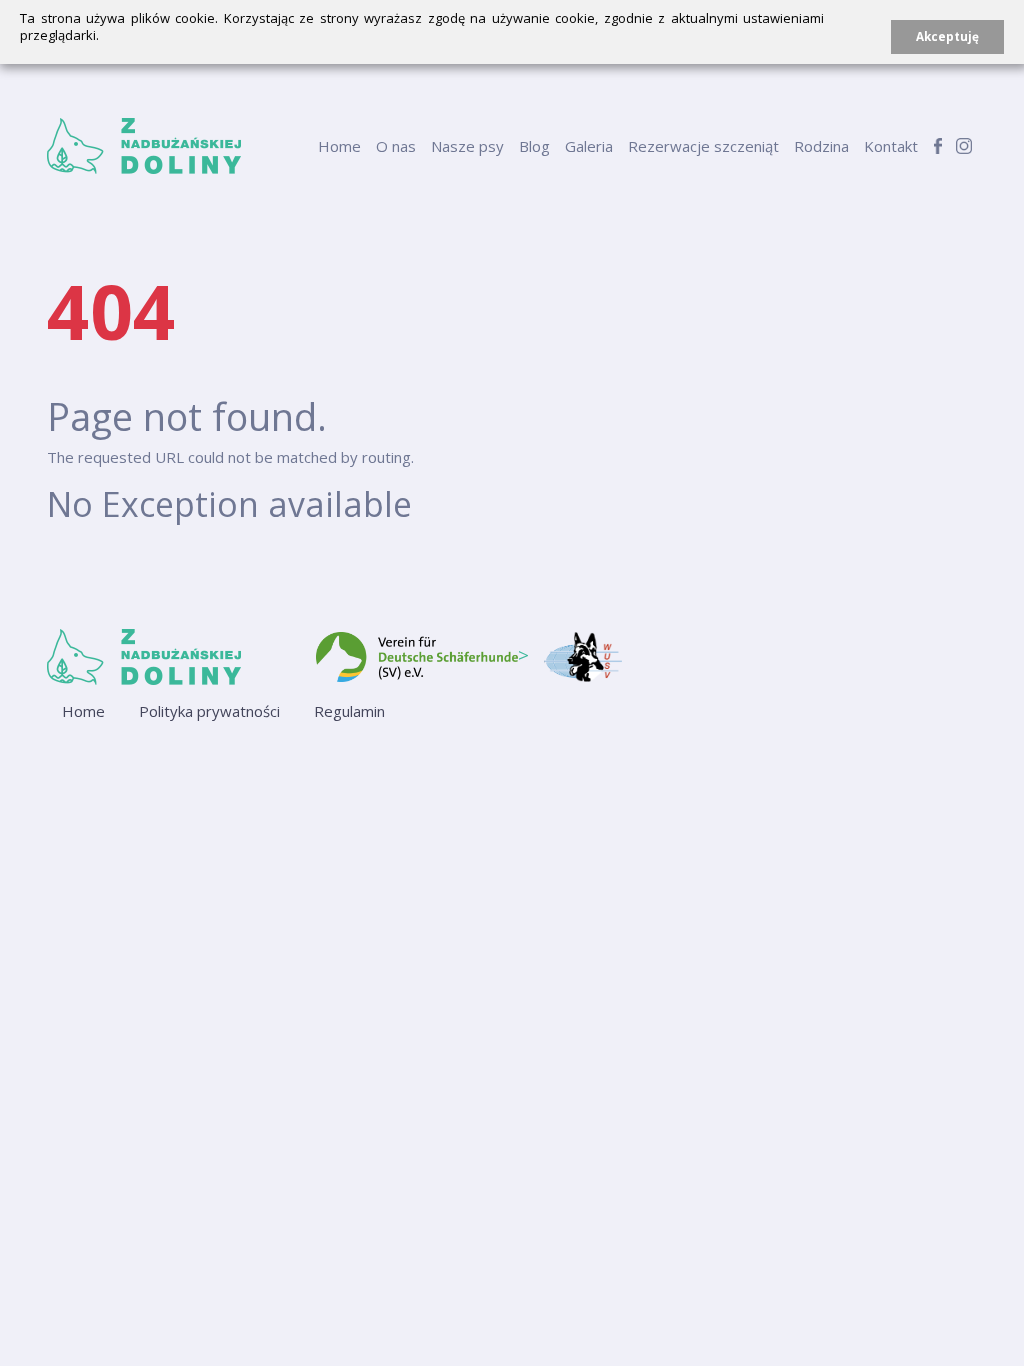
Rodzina (821, 146)
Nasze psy (467, 146)
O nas (396, 146)
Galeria (589, 146)
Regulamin (349, 711)
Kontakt (891, 146)
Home (339, 146)
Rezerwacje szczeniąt (703, 146)
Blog (534, 146)
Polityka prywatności (209, 711)
